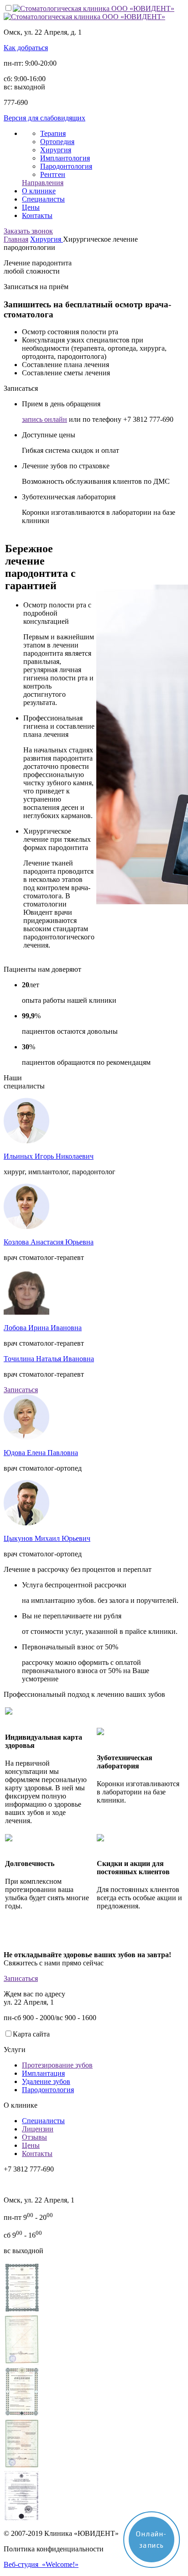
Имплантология (65, 158)
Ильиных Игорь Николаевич (49, 1156)
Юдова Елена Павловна (41, 1453)
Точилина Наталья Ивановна (49, 1359)
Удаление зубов (46, 2081)
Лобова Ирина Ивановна (43, 1328)
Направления (43, 183)
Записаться (21, 1390)
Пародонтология (66, 166)
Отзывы (34, 2137)
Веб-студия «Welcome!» (41, 2564)
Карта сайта (31, 2034)
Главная (16, 239)
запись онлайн (44, 419)
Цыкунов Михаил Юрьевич (47, 1538)
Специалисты (43, 199)
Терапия (53, 133)
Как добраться (26, 48)
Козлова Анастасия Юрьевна (49, 1242)
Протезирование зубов (57, 2065)
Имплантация (43, 2073)
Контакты (37, 215)
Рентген (53, 174)
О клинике (39, 191)
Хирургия (56, 150)
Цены (31, 207)
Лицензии (38, 2129)
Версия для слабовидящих (44, 118)
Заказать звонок (28, 231)
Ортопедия (57, 142)
